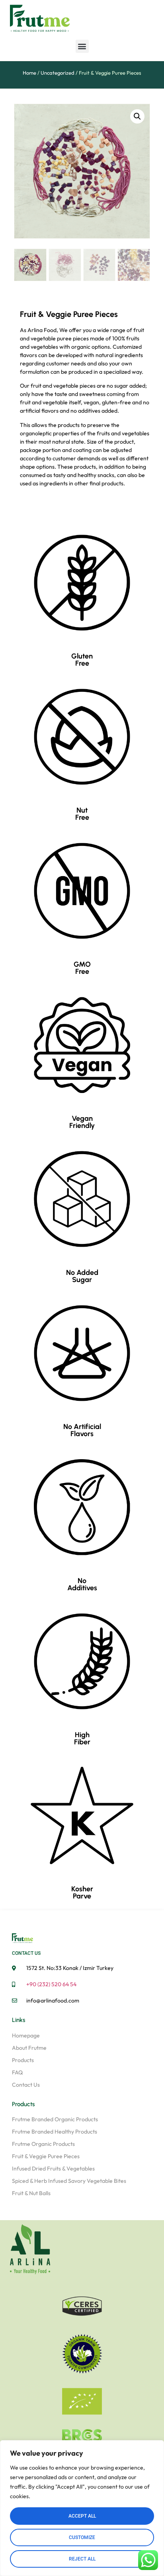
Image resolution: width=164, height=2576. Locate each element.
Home (29, 73)
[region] (82, 2508)
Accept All (82, 2516)
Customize (82, 2537)
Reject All (82, 2559)
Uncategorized (58, 73)
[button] (82, 46)
